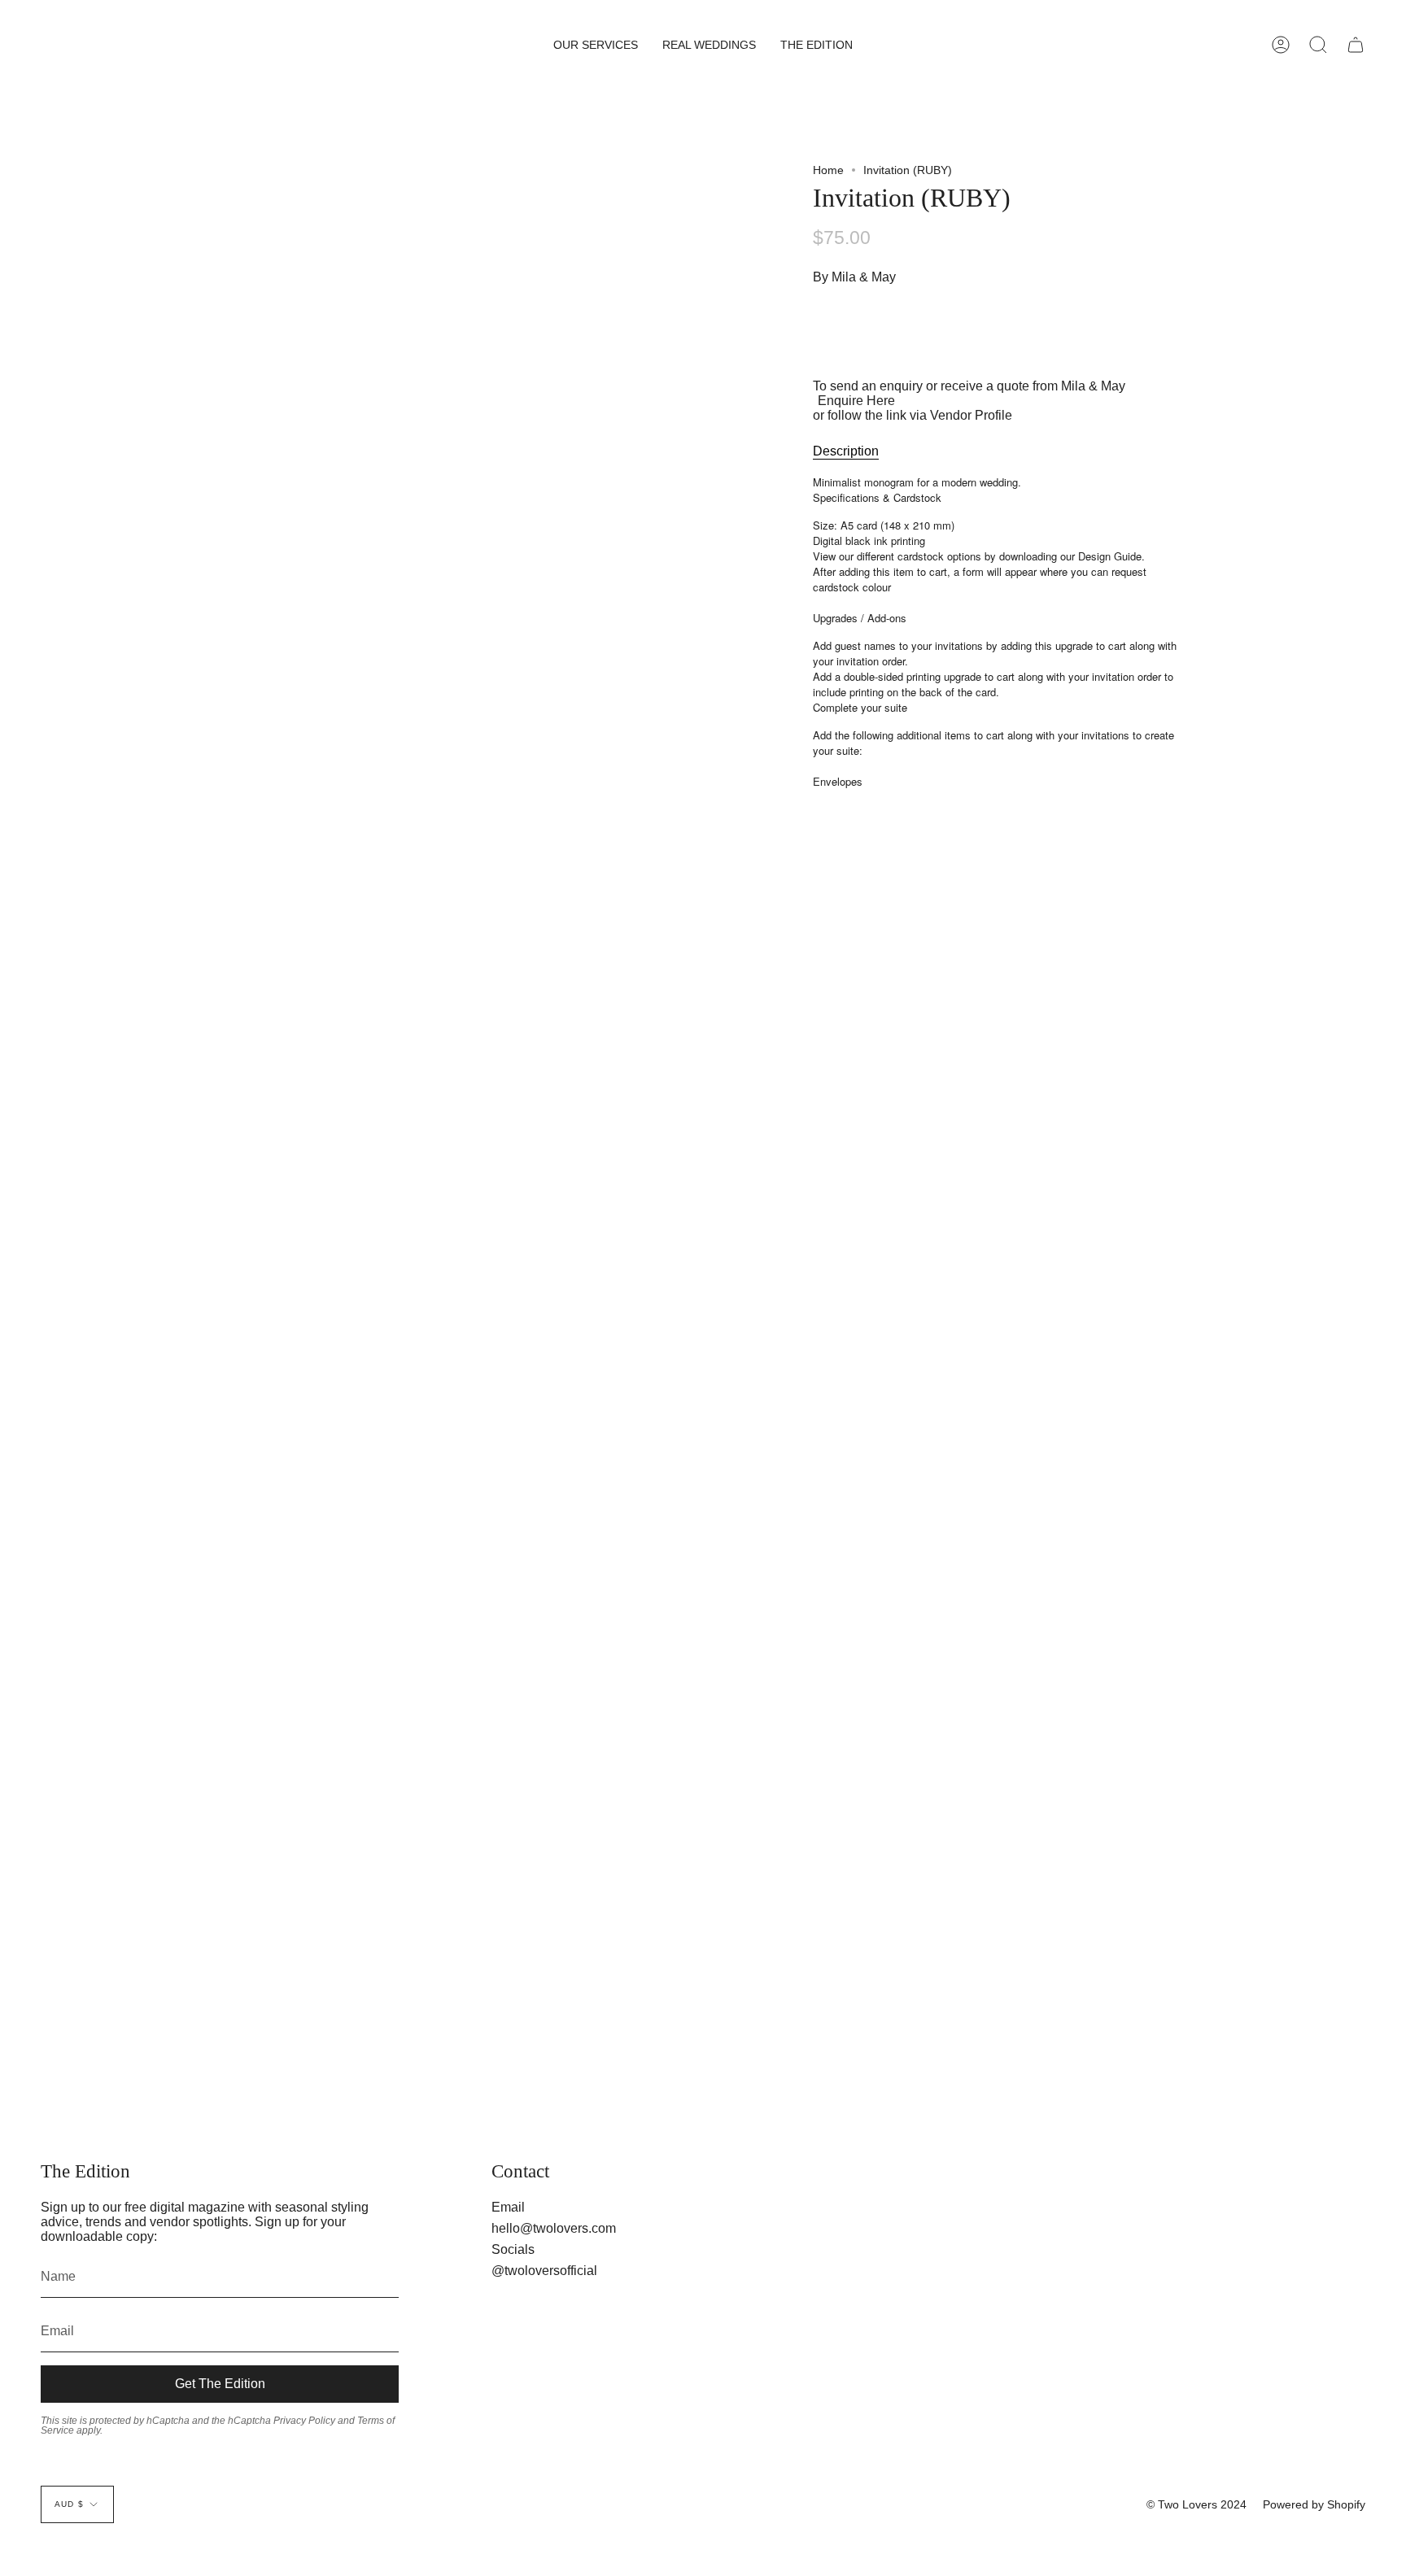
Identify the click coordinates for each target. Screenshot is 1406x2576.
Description (846, 451)
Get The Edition (220, 2384)
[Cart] (1356, 45)
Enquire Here (856, 401)
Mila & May (864, 277)
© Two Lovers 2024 (1196, 2504)
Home (828, 170)
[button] (596, 45)
